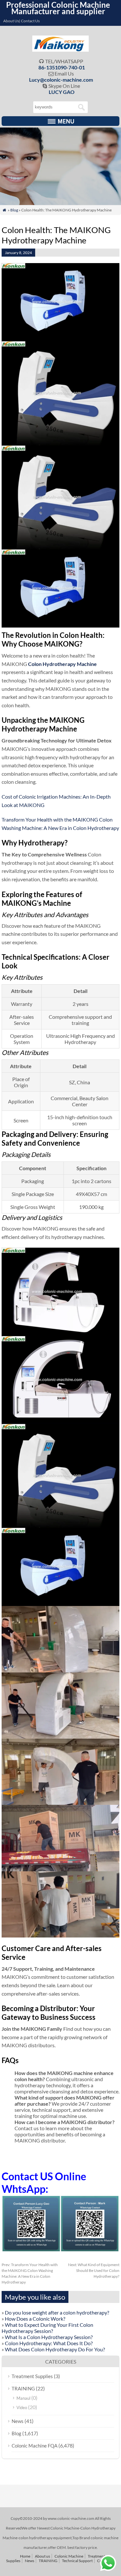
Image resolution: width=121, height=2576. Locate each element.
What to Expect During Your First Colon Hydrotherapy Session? (47, 2328)
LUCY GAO (62, 92)
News (18, 2421)
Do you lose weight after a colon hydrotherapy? (57, 2312)
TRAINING (23, 2388)
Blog (14, 210)
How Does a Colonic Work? (35, 2319)
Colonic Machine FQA (35, 2446)
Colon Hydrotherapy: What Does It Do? (49, 2343)
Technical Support (77, 2561)
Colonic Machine (69, 2556)
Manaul (23, 2398)
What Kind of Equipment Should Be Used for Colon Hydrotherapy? (94, 2270)
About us (42, 2556)
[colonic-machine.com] (60, 50)
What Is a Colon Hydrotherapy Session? (49, 2337)
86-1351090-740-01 (62, 67)
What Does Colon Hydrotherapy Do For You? (55, 2349)
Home (25, 2556)
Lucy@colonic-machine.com (61, 80)
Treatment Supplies (32, 2376)
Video (22, 2407)
